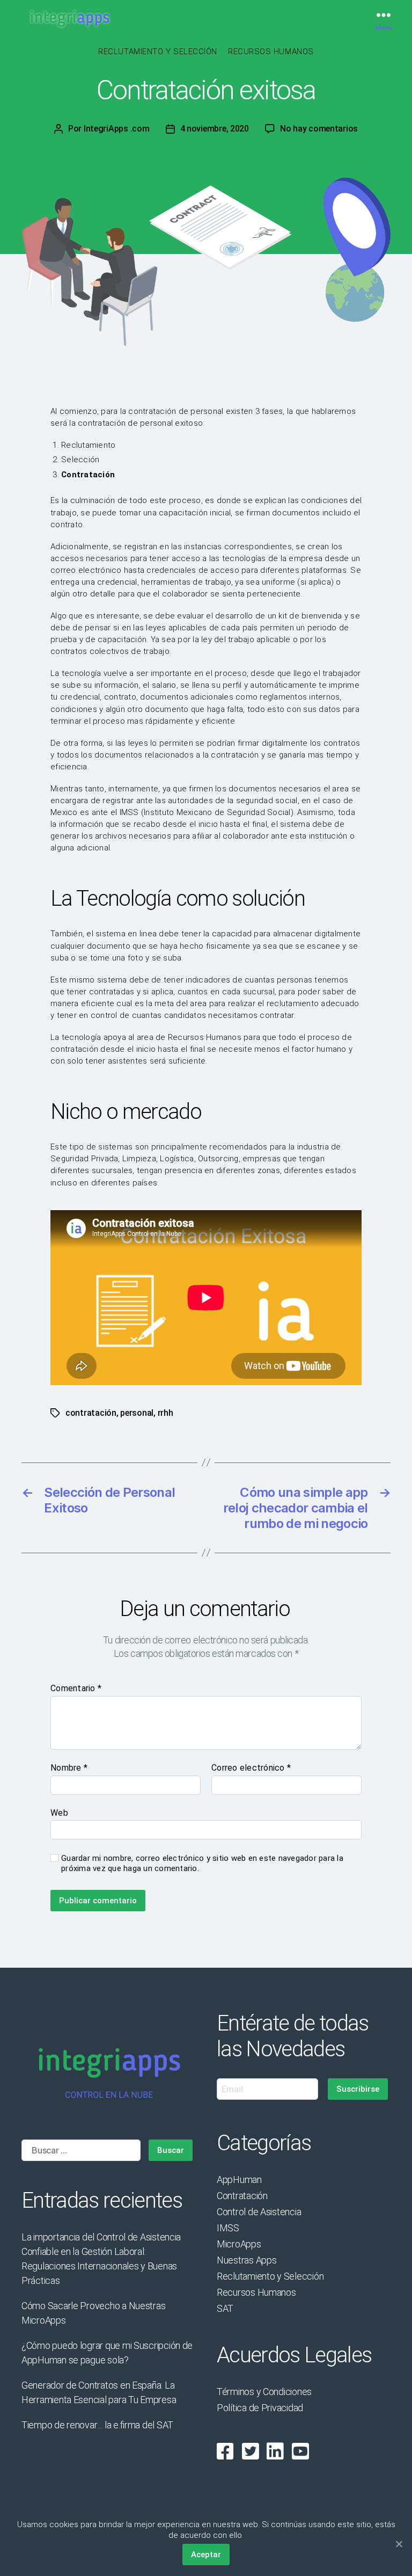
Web (59, 1813)
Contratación (242, 2196)
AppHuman (239, 2180)
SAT (225, 2308)
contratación (91, 1413)
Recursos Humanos (271, 52)
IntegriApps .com (117, 129)
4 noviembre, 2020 (215, 129)
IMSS (228, 2228)
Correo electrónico (251, 1768)
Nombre (69, 1768)
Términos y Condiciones (264, 2392)
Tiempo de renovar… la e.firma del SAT (97, 2425)
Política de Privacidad (260, 2408)
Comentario (76, 1689)
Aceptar (206, 2555)
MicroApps (239, 2244)
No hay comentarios (319, 129)
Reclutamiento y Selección (158, 52)
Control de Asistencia (259, 2212)
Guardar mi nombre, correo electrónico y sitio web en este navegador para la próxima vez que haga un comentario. (202, 1863)
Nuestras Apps (247, 2260)
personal (137, 1413)
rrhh (165, 1413)
